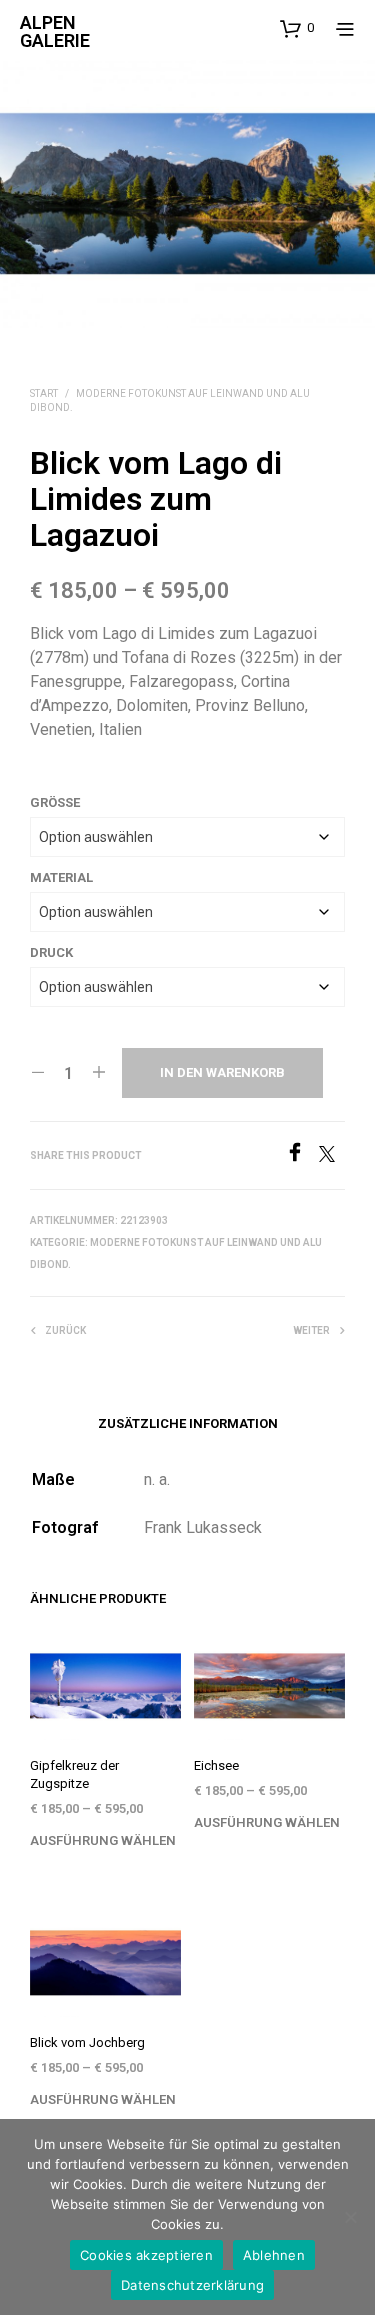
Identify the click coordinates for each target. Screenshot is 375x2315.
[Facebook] (302, 1156)
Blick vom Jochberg (87, 2042)
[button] (297, 28)
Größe (55, 802)
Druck (51, 952)
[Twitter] (332, 1156)
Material (61, 877)
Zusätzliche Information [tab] (188, 1423)
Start (44, 393)
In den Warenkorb (222, 1072)
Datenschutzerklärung (192, 2285)
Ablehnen (274, 2255)
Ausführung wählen (103, 1840)
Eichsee (216, 1765)
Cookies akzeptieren (146, 2255)
